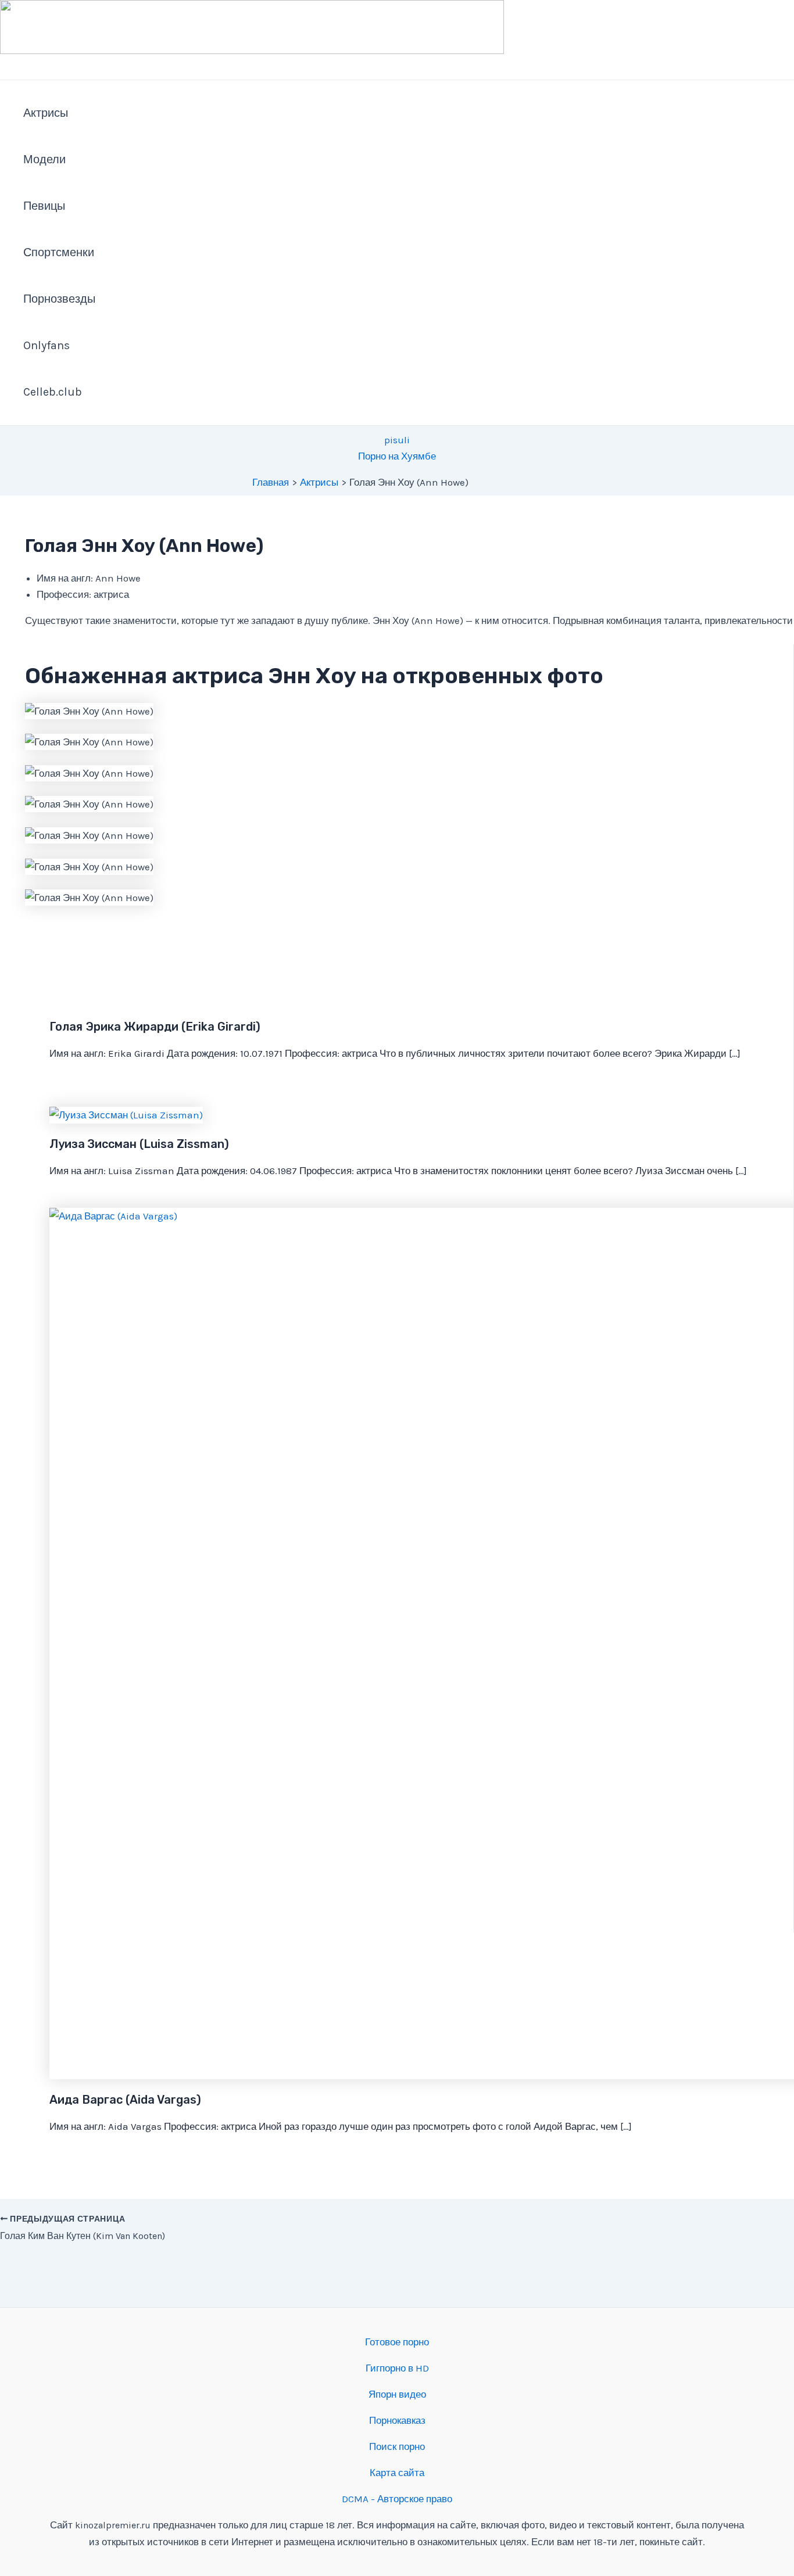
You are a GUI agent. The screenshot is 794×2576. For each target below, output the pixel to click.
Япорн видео (397, 2394)
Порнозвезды (59, 299)
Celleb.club (53, 392)
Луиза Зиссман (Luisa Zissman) (139, 1144)
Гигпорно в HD (397, 2368)
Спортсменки (59, 252)
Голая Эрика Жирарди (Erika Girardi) (155, 1027)
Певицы (44, 206)
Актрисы (46, 113)
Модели (44, 159)
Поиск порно (397, 2446)
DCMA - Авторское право (397, 2499)
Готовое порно (397, 2342)
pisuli (397, 440)
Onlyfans (47, 345)
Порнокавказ (397, 2420)
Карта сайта (397, 2473)
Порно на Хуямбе (397, 456)
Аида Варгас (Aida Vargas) (125, 2100)
